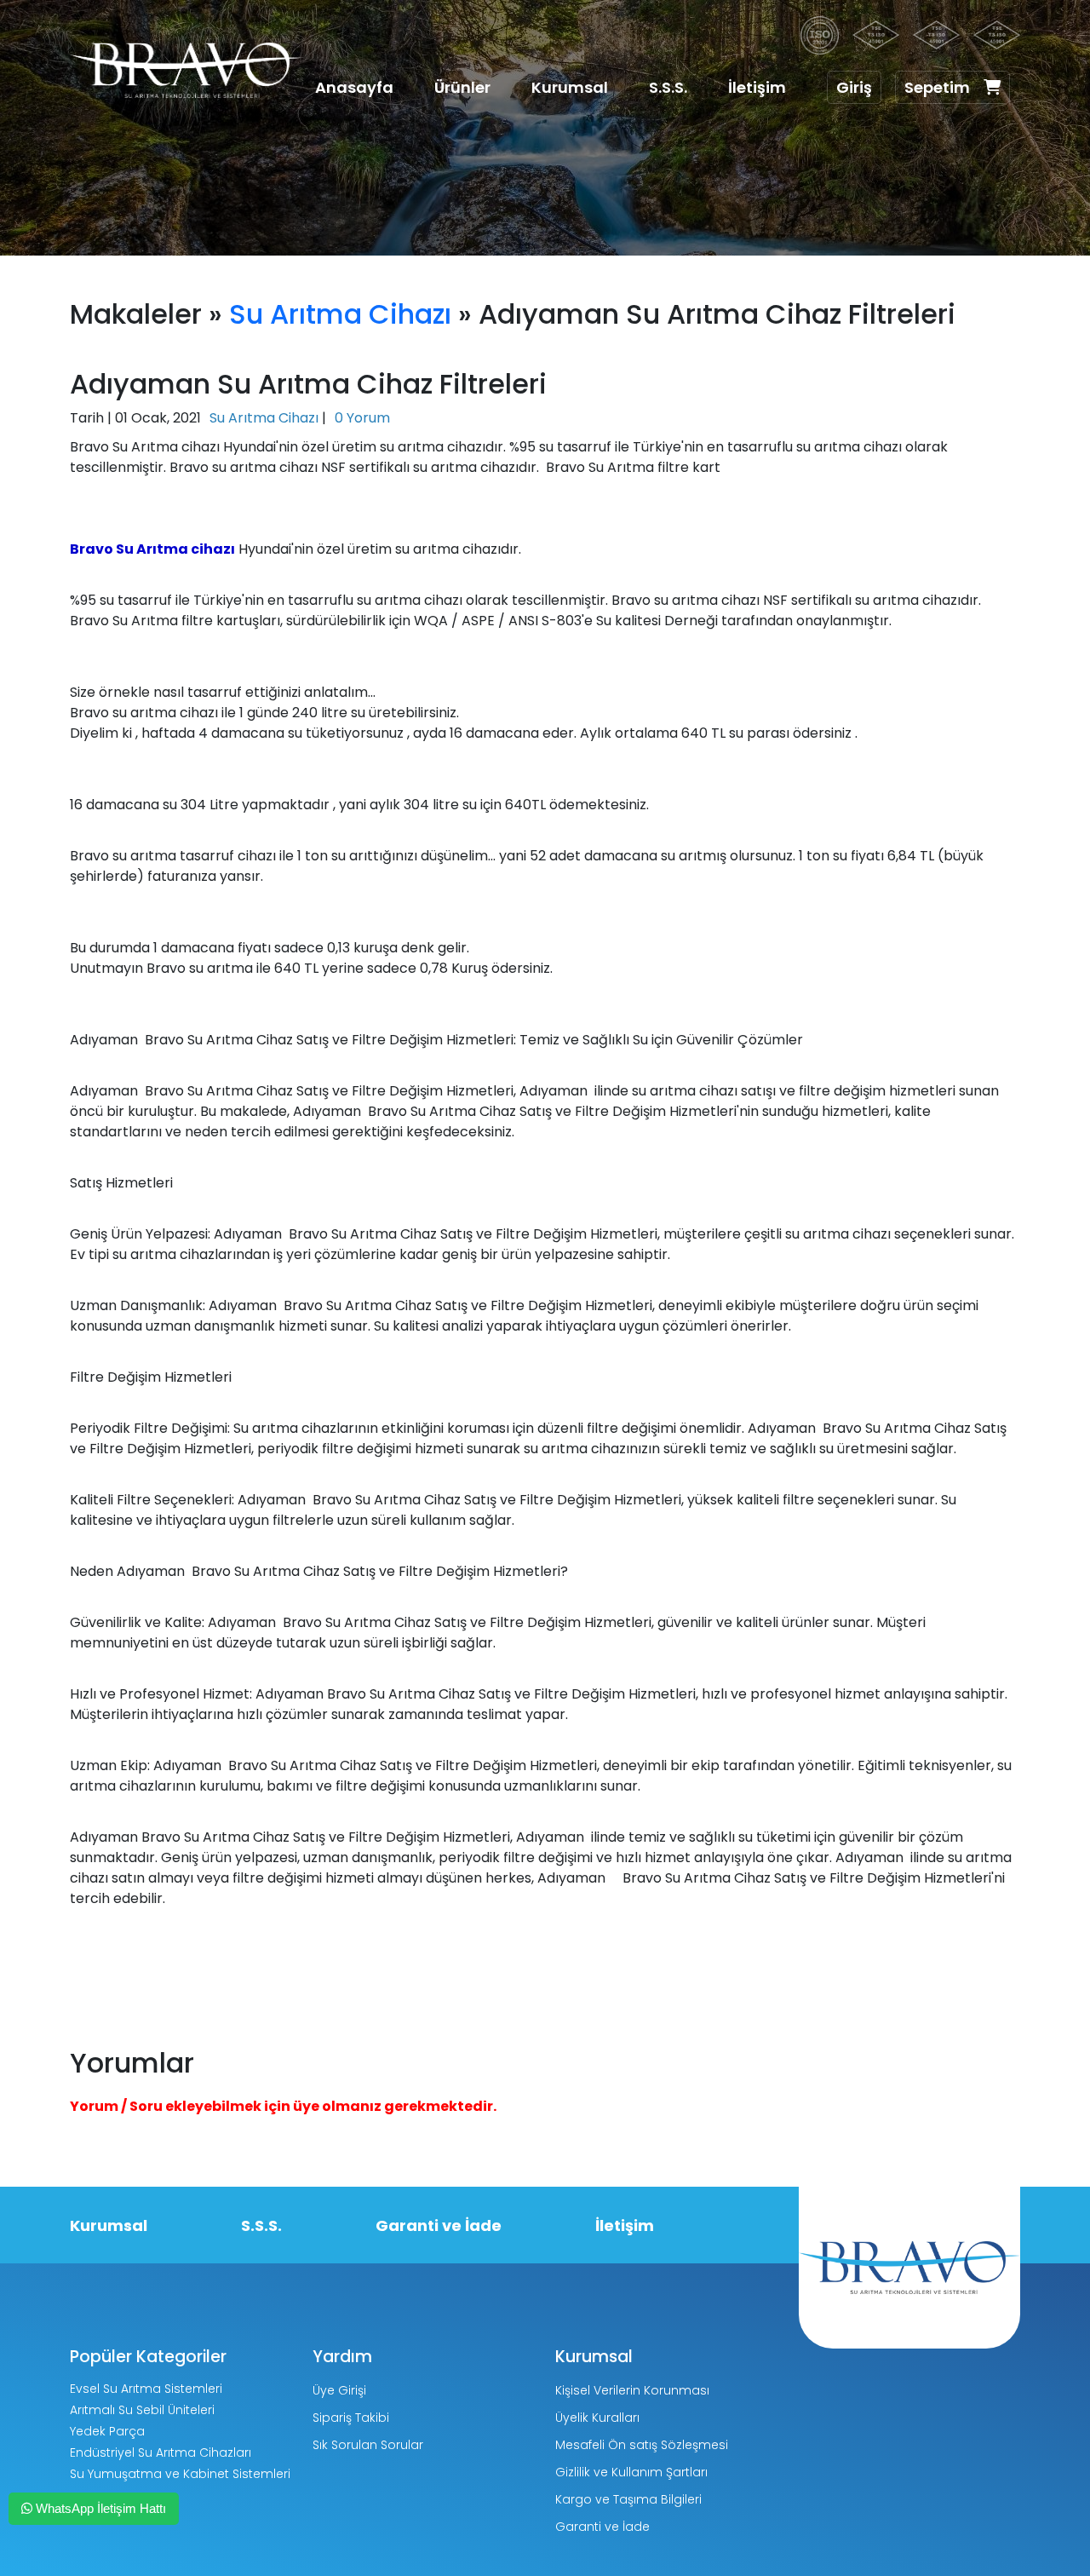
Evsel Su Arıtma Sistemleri (146, 2389)
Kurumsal (570, 87)
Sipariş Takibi (351, 2418)
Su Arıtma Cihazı (340, 314)
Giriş (854, 87)
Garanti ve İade (439, 2225)
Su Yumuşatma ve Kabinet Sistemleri (180, 2474)
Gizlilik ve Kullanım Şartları (631, 2472)
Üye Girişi (339, 2390)
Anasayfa (354, 87)
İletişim (757, 87)
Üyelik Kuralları (597, 2418)
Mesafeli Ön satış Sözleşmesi (642, 2445)
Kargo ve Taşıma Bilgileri (628, 2499)
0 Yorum (362, 418)
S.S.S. (668, 87)
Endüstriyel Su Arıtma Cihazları (161, 2452)
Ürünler (462, 87)
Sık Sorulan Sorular (368, 2445)
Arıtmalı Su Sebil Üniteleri (142, 2410)
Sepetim (937, 87)
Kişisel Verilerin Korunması (632, 2390)
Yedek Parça (107, 2431)
